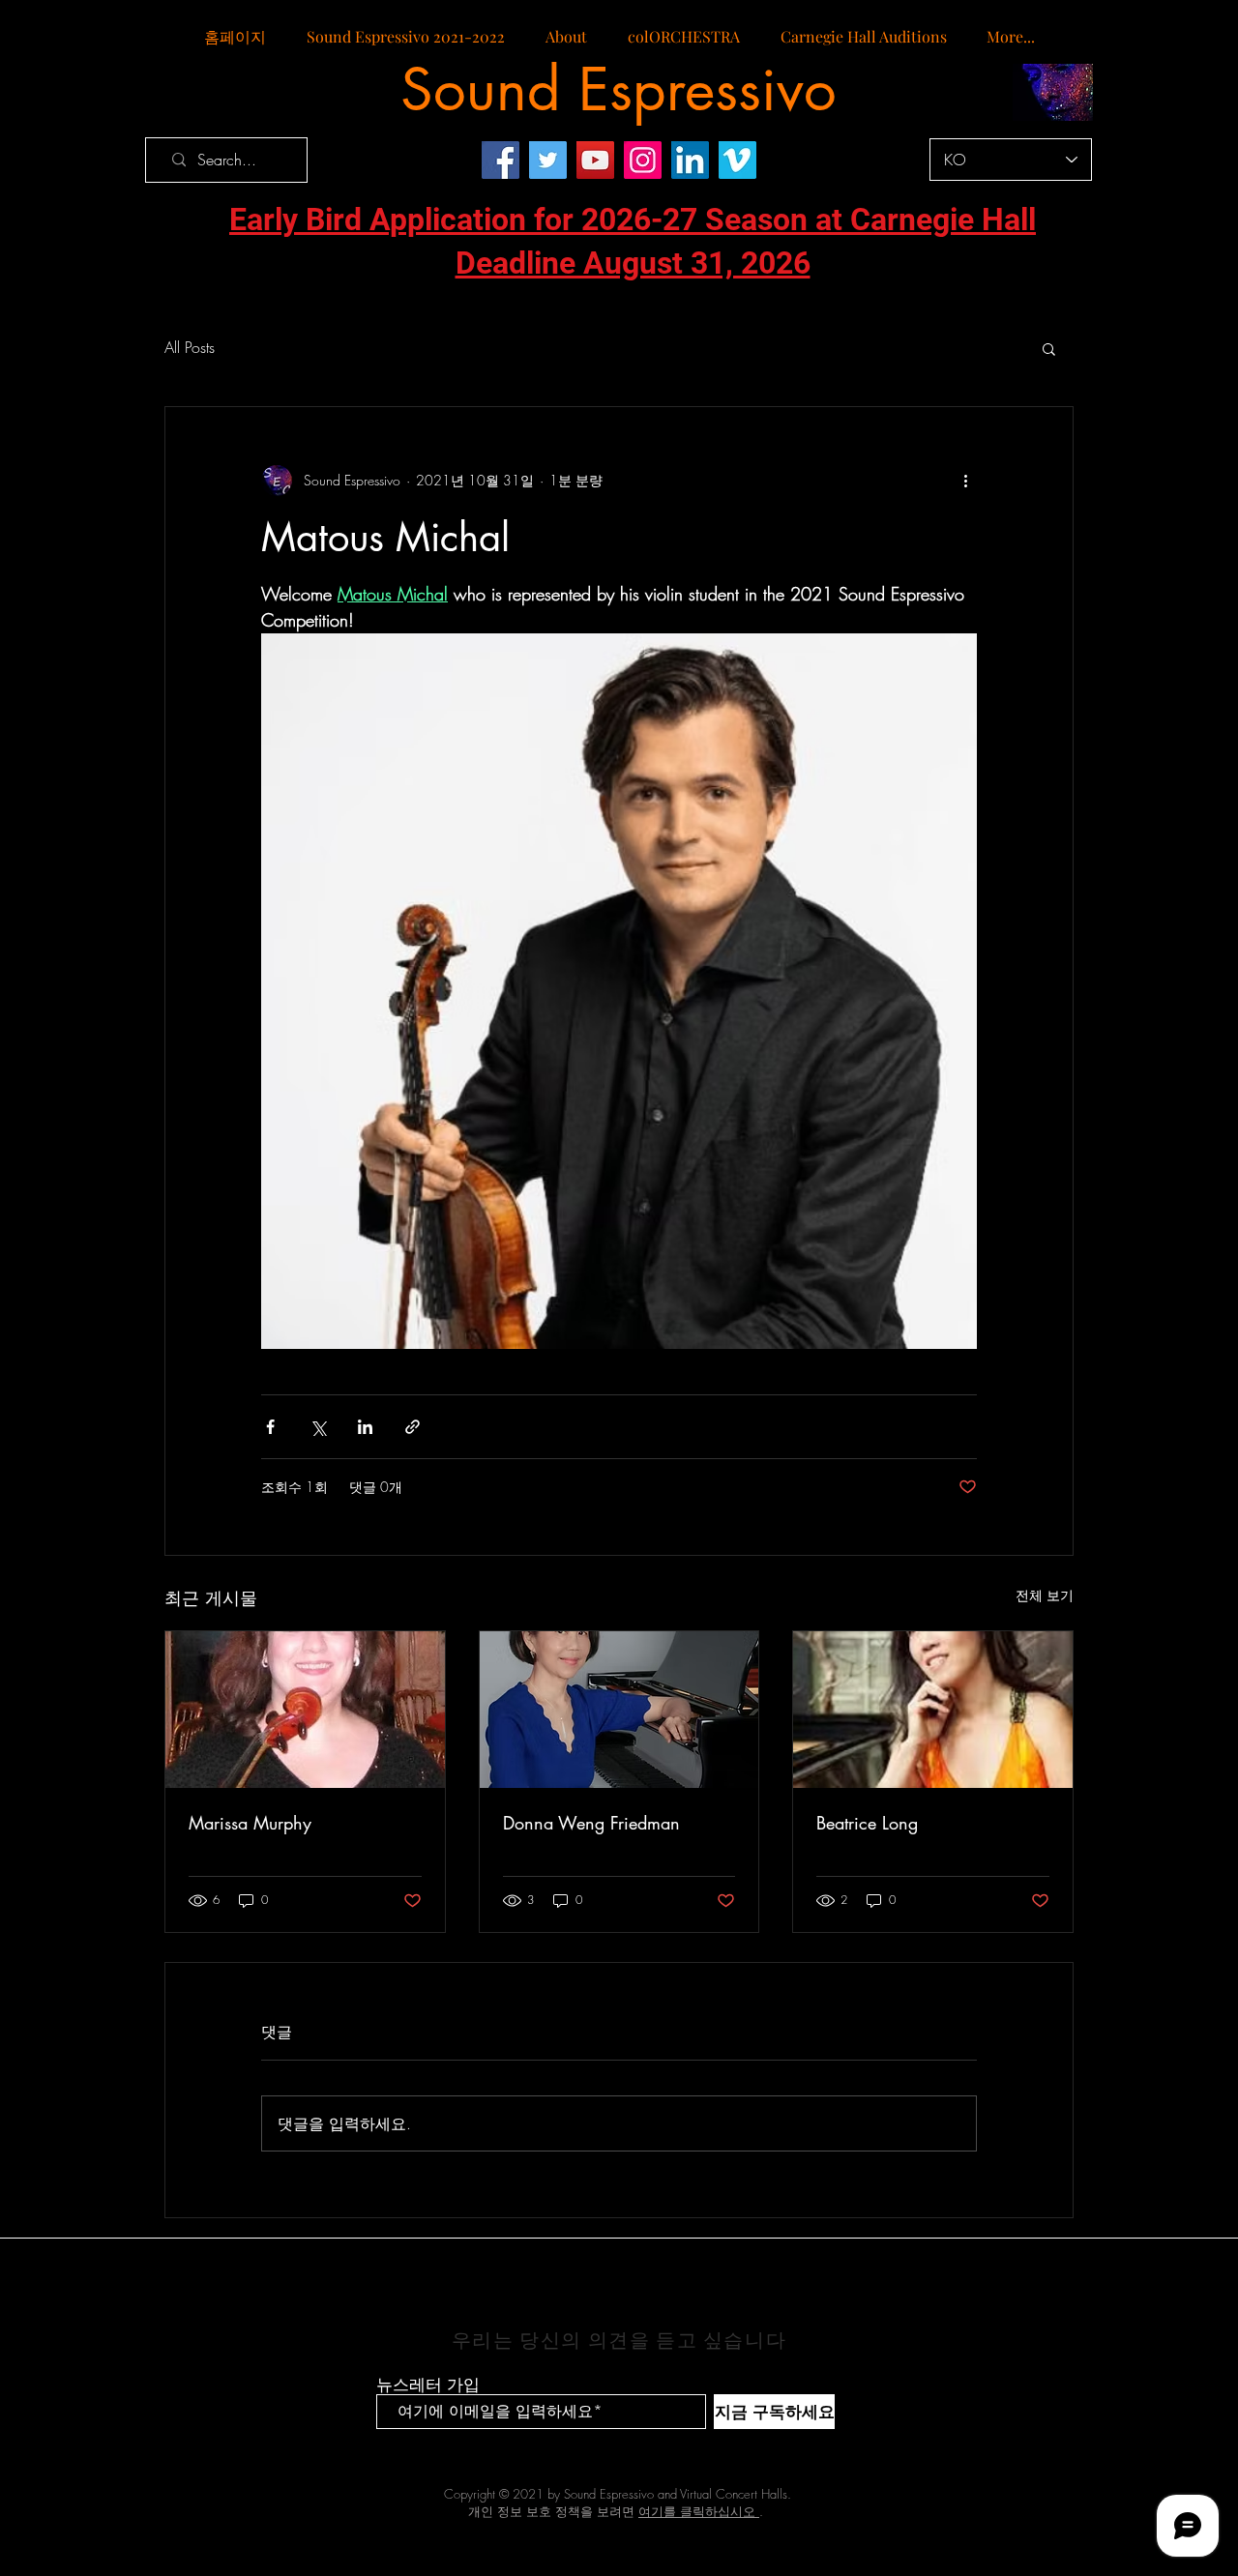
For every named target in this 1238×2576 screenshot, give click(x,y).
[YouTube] (595, 160)
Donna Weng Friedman (591, 1823)
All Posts (190, 347)
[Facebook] (501, 160)
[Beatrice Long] (933, 1710)
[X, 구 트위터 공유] (318, 1427)
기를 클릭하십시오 (703, 2511)
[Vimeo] (737, 160)
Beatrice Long (867, 1823)
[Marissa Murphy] (305, 1710)
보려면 (624, 2511)
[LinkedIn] (690, 160)
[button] (1049, 348)
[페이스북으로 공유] (270, 1427)
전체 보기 (1045, 1595)
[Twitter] (548, 160)
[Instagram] (643, 160)
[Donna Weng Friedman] (619, 1710)
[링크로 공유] (413, 1427)
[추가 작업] (965, 481)
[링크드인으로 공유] (365, 1427)
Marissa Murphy (250, 1823)
